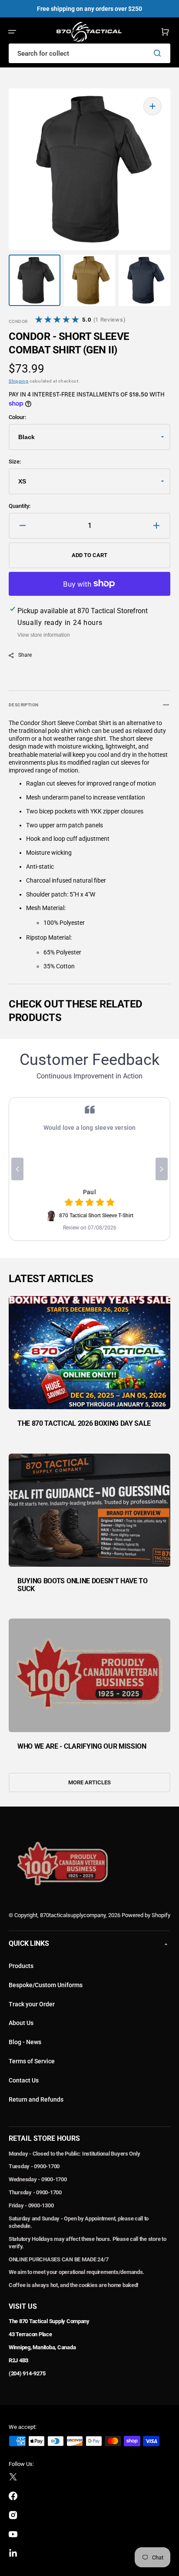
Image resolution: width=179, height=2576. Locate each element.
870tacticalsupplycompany (73, 1915)
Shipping (19, 381)
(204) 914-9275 (27, 2373)
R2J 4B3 (18, 2360)
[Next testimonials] (162, 1169)
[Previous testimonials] (17, 1169)
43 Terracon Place (30, 2334)
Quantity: (20, 506)
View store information (44, 635)
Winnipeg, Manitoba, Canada (42, 2347)
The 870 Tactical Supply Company (49, 2321)
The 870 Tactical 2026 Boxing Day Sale (84, 1423)
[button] (12, 32)
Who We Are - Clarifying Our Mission (82, 1746)
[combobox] (89, 53)
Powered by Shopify (146, 1915)
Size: (15, 462)
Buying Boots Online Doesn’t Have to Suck (83, 1585)
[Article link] (89, 1368)
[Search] (159, 53)
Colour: (17, 417)
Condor (18, 321)
